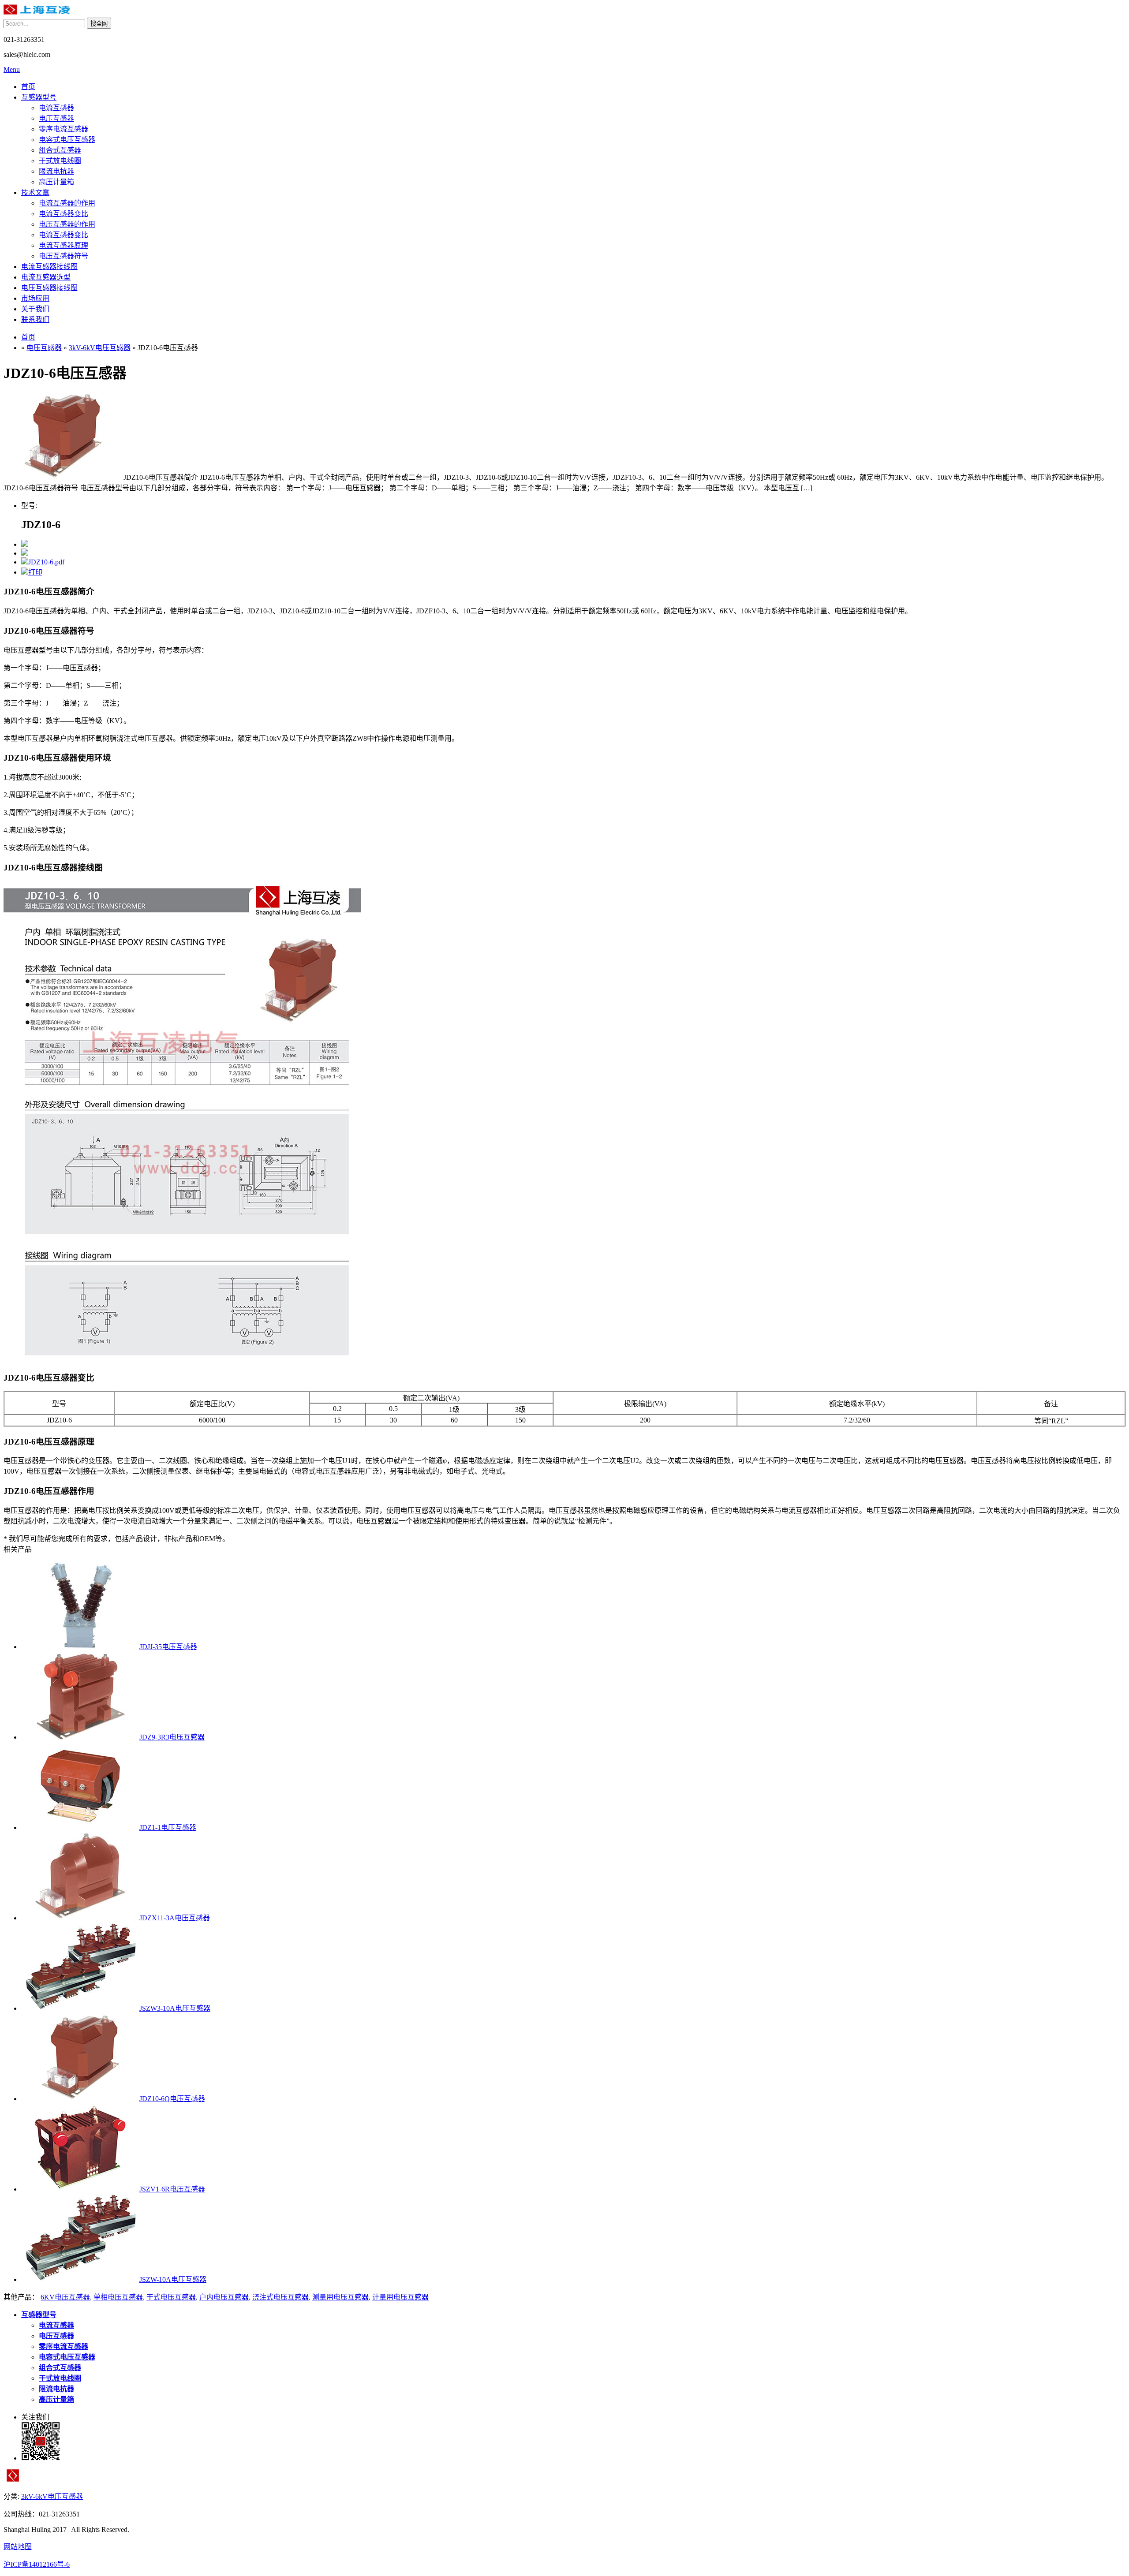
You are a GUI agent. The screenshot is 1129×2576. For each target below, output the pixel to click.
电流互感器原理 (64, 245)
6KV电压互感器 (65, 2297)
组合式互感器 (60, 150)
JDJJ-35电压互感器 (168, 1647)
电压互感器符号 (64, 256)
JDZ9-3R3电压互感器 (172, 1737)
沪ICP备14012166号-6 (37, 2564)
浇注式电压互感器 (280, 2297)
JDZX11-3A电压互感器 (175, 1918)
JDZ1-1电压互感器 (168, 1827)
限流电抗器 (56, 171)
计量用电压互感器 (400, 2297)
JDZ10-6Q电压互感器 (172, 2099)
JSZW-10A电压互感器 (173, 2279)
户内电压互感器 (224, 2297)
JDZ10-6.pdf (46, 562)
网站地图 (18, 2547)
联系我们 (35, 319)
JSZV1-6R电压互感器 (172, 2189)
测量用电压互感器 (340, 2297)
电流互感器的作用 (67, 203)
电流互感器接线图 (49, 267)
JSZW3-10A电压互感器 (175, 2008)
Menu (12, 69)
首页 (28, 87)
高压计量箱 (56, 182)
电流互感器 (56, 108)
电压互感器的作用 (67, 224)
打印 (35, 572)
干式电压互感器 (171, 2297)
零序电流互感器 (64, 129)
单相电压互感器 (118, 2297)
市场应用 (35, 298)
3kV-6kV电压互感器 (100, 348)
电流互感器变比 (64, 214)
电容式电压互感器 (67, 140)
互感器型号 (39, 97)
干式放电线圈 (60, 161)
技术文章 (35, 192)
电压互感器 (56, 118)
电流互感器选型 (46, 277)
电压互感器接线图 (49, 288)
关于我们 (35, 309)
